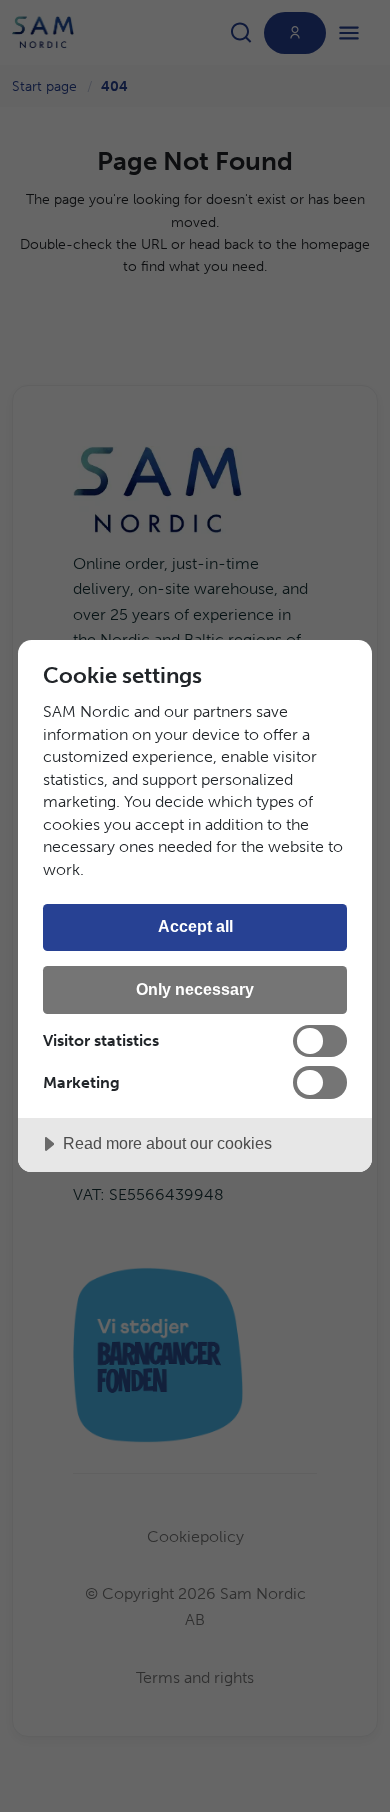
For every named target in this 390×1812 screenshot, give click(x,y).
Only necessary (195, 989)
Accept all (195, 926)
